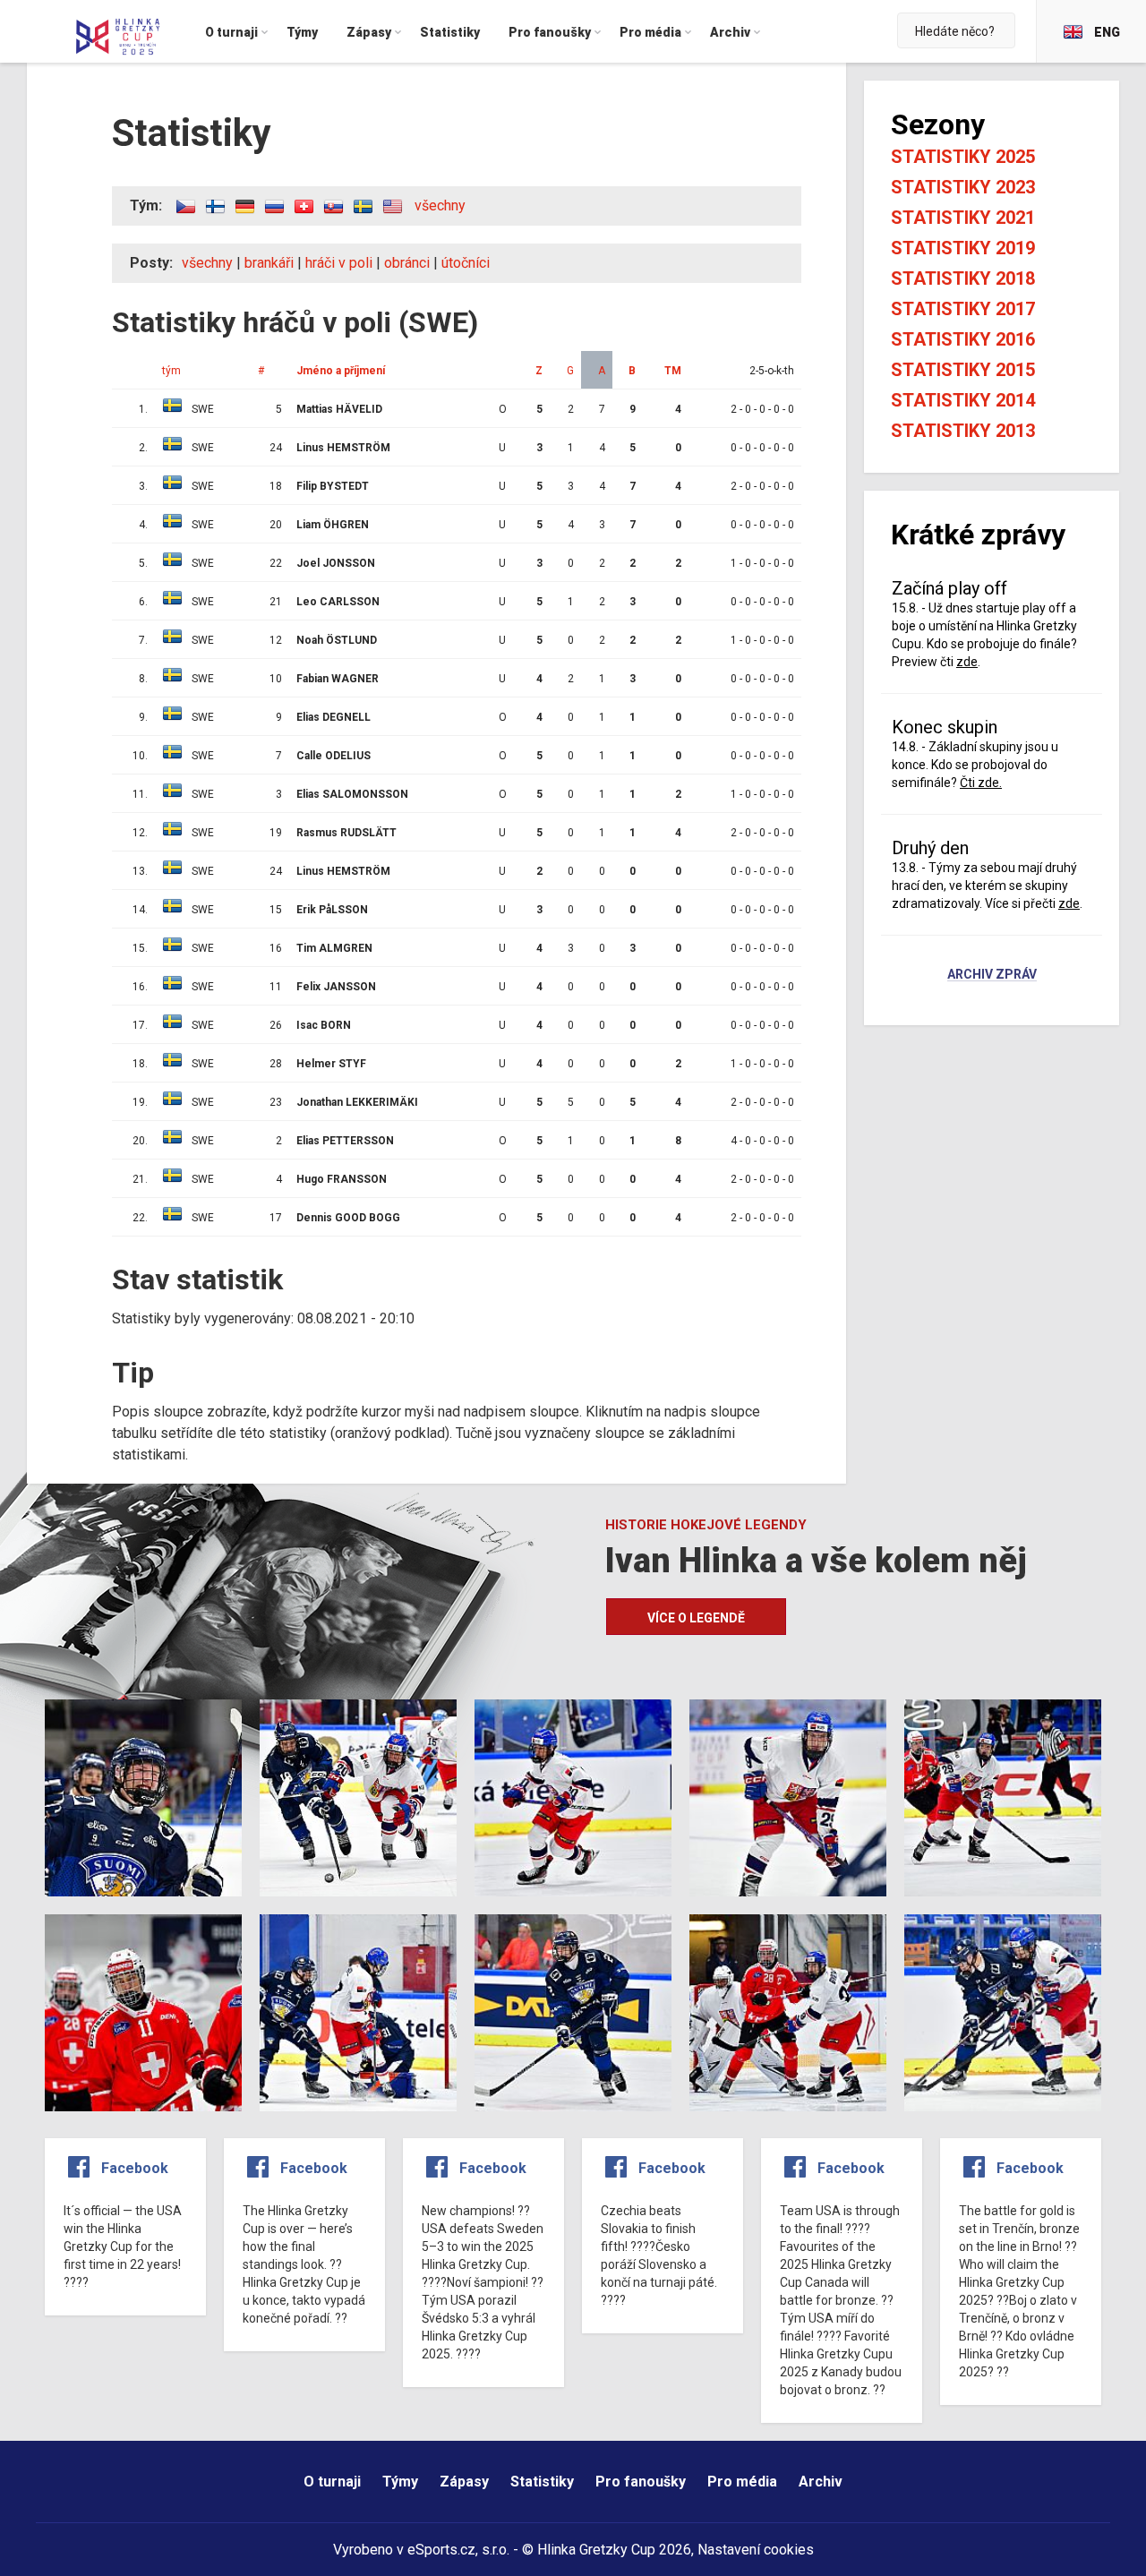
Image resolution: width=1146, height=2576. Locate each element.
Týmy (400, 2482)
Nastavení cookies (756, 2550)
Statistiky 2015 (963, 370)
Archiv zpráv (992, 975)
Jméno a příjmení (341, 371)
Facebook (135, 2168)
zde (967, 662)
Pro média (742, 2482)
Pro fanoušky (641, 2482)
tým (171, 371)
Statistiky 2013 (963, 431)
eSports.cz (441, 2550)
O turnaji (332, 2482)
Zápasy (464, 2482)
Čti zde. (981, 783)
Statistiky (542, 2482)
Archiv (821, 2482)
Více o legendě (696, 1618)
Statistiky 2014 (963, 400)
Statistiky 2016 (963, 339)
